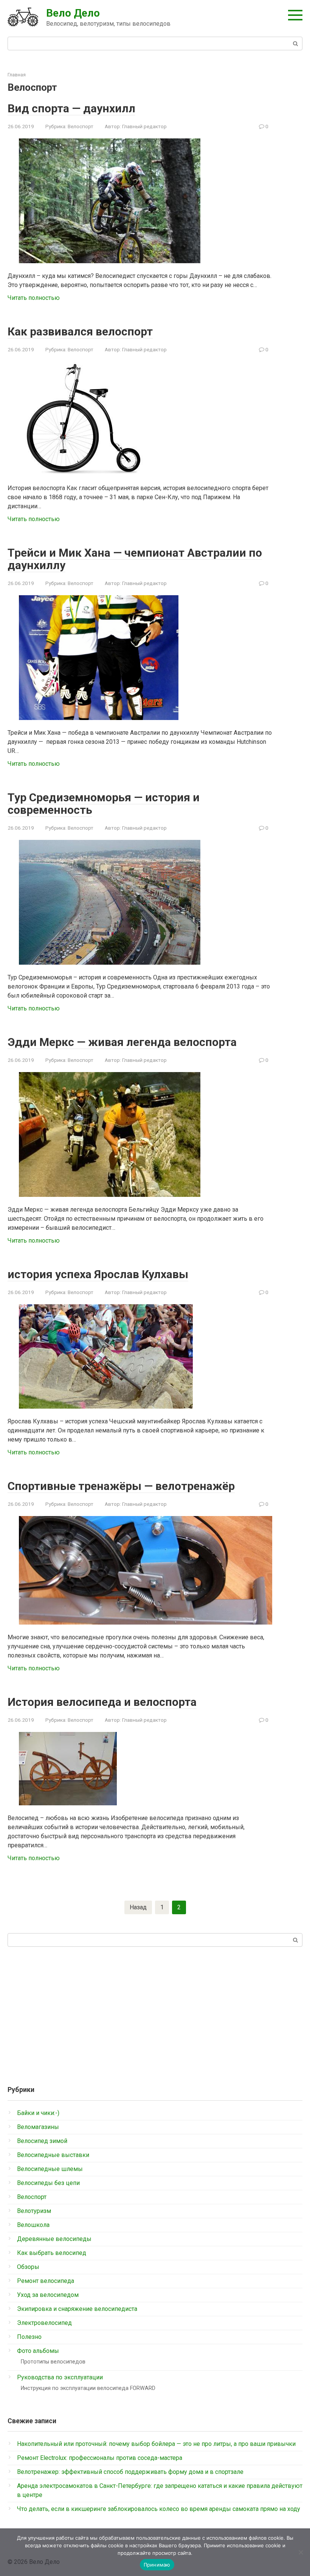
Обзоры (28, 2267)
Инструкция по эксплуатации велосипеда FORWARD (88, 2388)
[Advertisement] (155, 2013)
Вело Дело (73, 13)
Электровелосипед (44, 2323)
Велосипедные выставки (53, 2155)
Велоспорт (81, 126)
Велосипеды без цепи (48, 2183)
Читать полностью (34, 298)
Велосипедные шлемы (50, 2169)
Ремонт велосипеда (46, 2281)
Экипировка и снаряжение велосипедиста (77, 2309)
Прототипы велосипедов (53, 2362)
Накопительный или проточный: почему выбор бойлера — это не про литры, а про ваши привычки (156, 2444)
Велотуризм (34, 2211)
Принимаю (157, 2565)
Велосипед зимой (42, 2141)
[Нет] (301, 2552)
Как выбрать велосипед (52, 2253)
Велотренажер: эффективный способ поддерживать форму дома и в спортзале (130, 2472)
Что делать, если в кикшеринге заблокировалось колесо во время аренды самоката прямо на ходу (159, 2509)
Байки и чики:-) (38, 2113)
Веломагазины (38, 2127)
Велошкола (33, 2225)
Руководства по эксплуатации (60, 2377)
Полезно (29, 2337)
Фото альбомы (38, 2351)
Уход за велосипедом (48, 2295)
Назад (138, 1907)
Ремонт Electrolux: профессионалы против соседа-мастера (100, 2458)
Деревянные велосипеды (54, 2239)
